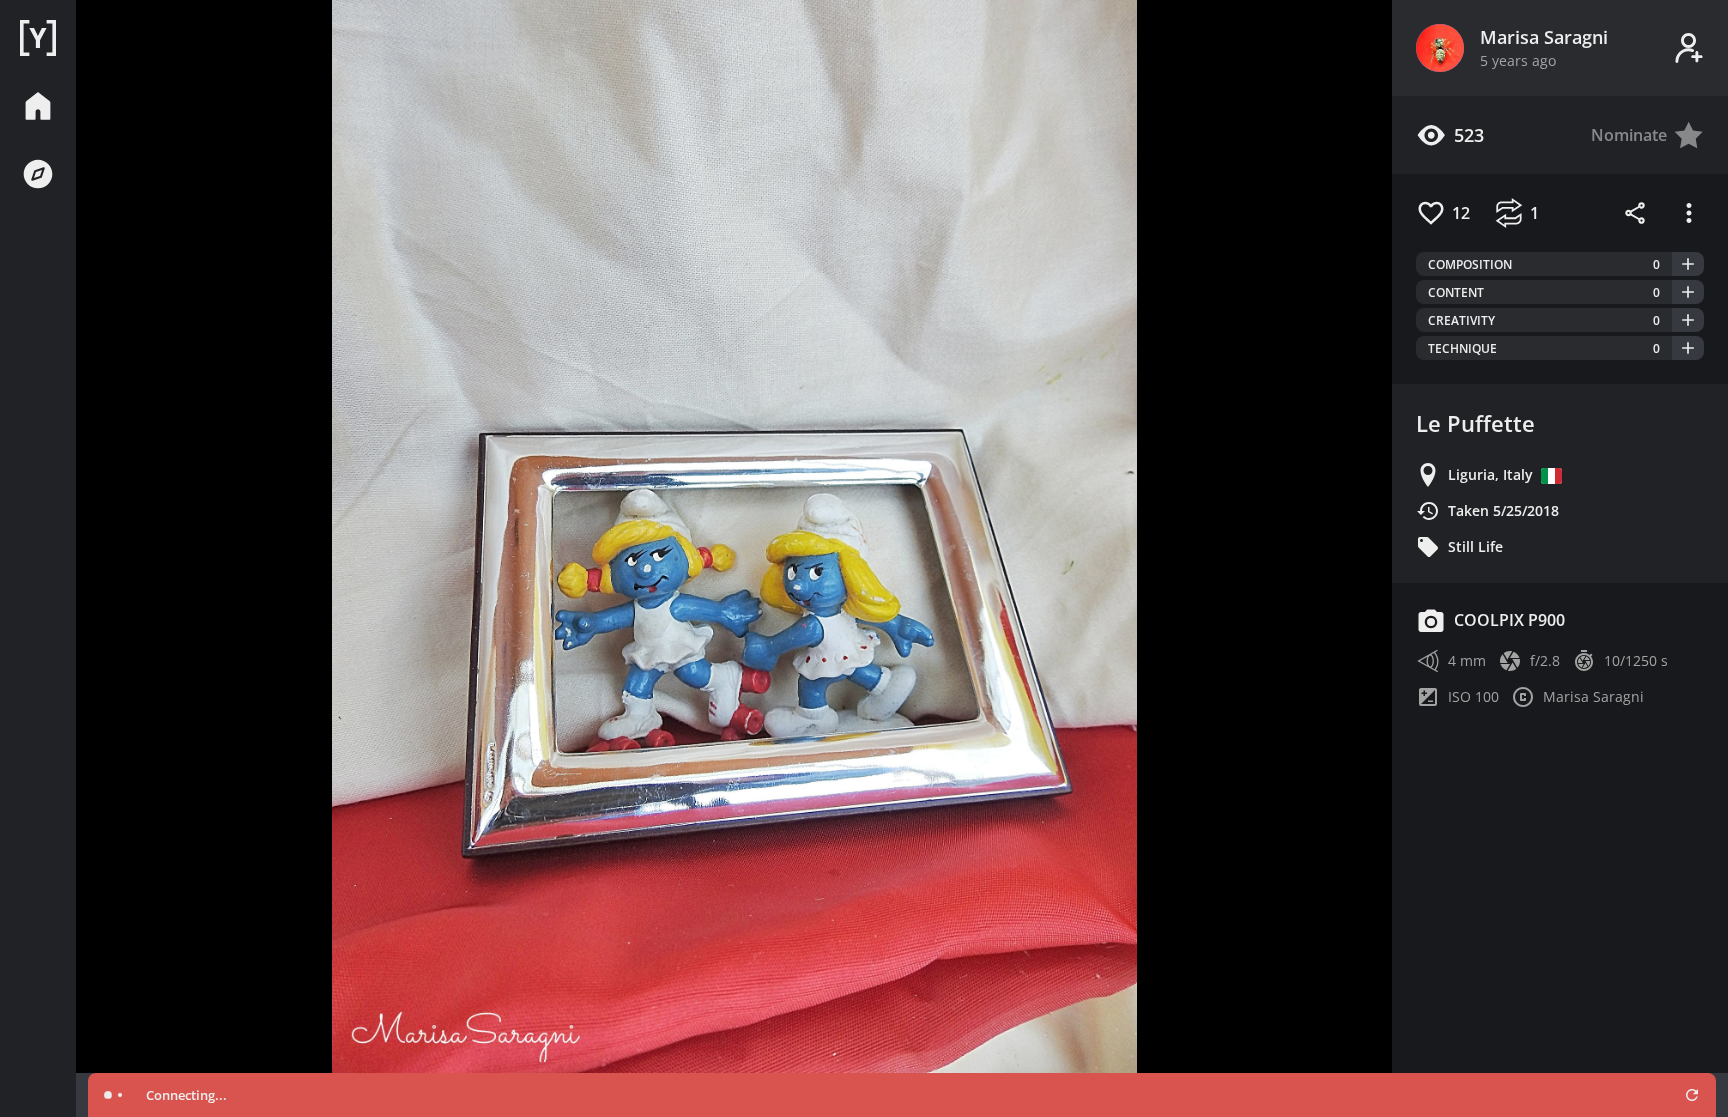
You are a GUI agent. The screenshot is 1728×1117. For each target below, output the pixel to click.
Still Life (1475, 546)
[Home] (38, 38)
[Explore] (38, 174)
